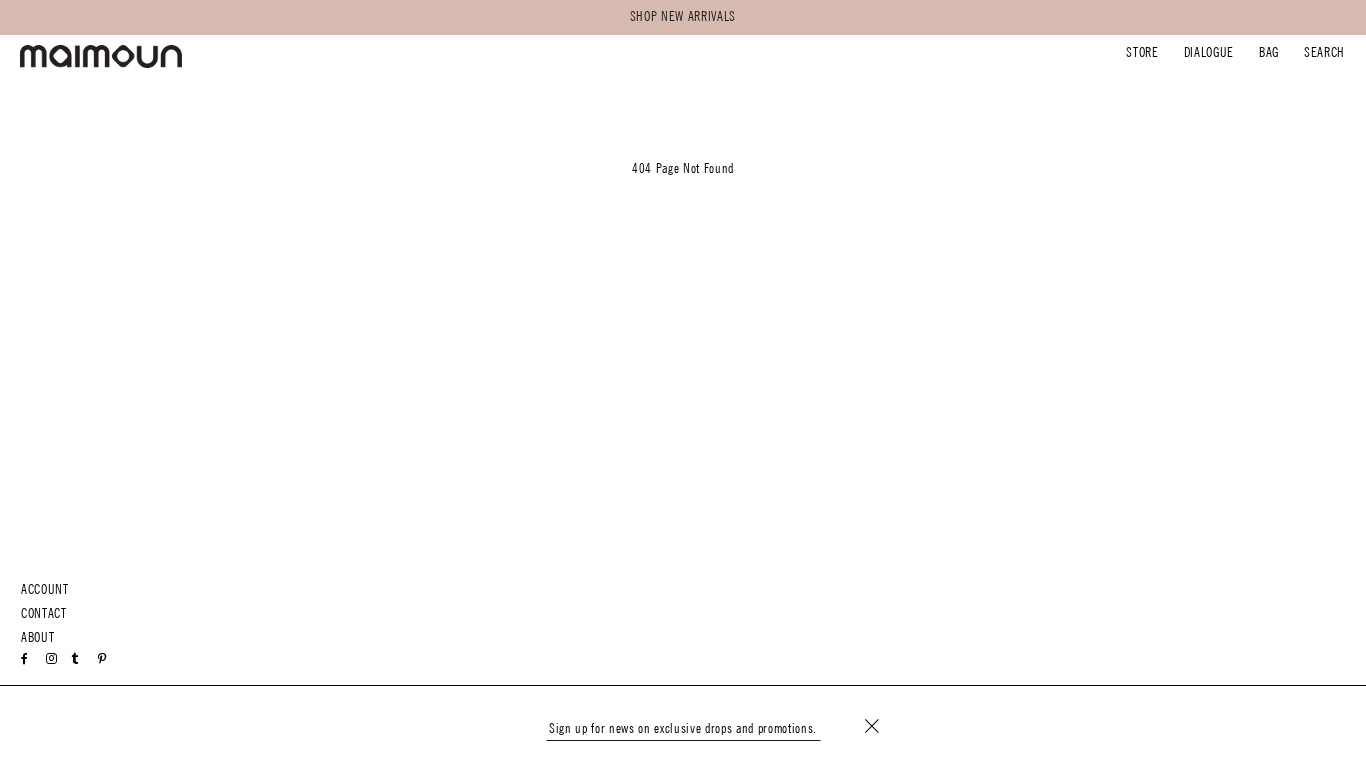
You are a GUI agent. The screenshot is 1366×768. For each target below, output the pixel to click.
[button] (1142, 54)
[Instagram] (52, 659)
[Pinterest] (102, 659)
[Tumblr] (75, 659)
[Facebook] (25, 659)
